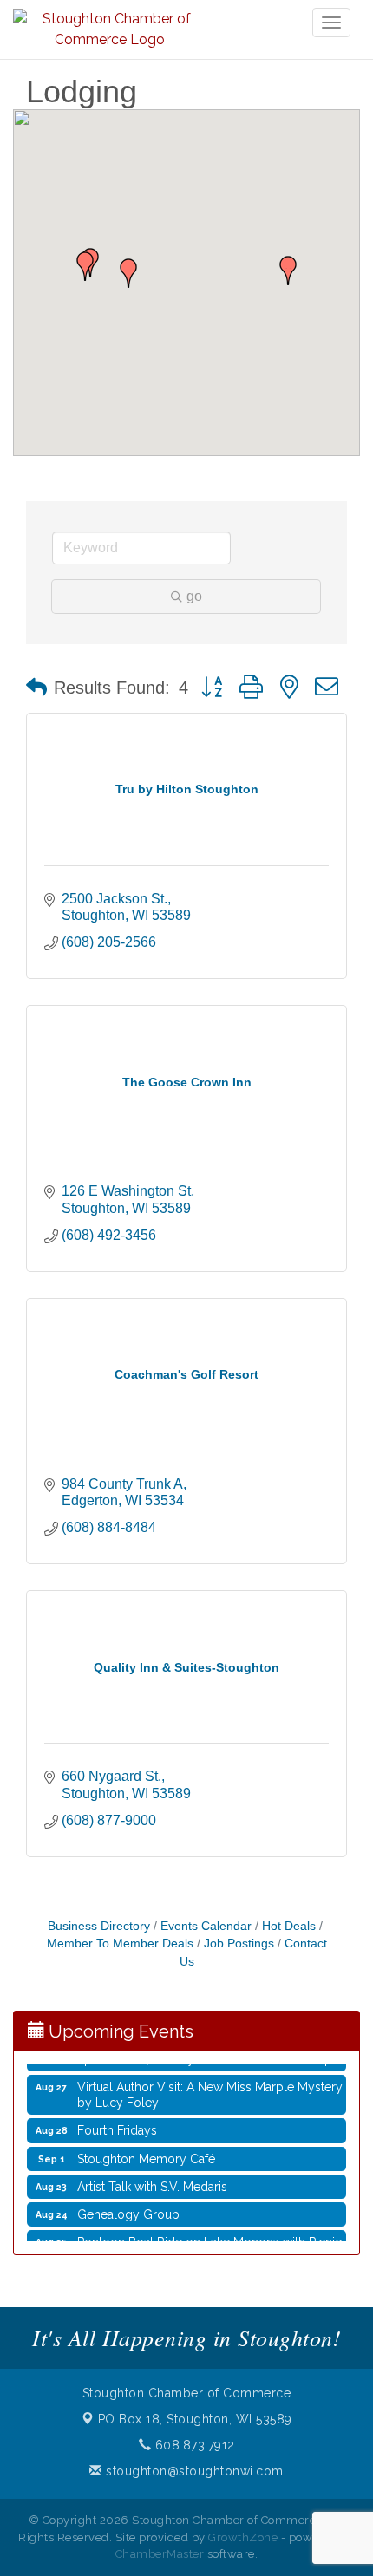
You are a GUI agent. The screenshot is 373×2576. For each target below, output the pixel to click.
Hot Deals (289, 1926)
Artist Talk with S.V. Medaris (152, 2180)
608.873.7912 (193, 2445)
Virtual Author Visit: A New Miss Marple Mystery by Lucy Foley (210, 2088)
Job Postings (239, 1943)
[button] (288, 271)
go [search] (194, 596)
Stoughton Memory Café (146, 2152)
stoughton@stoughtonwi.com (193, 2471)
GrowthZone (243, 2537)
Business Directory (99, 1926)
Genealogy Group (128, 2208)
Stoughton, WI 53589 (195, 2419)
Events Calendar (206, 1926)
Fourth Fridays (117, 2123)
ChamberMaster (160, 2554)
